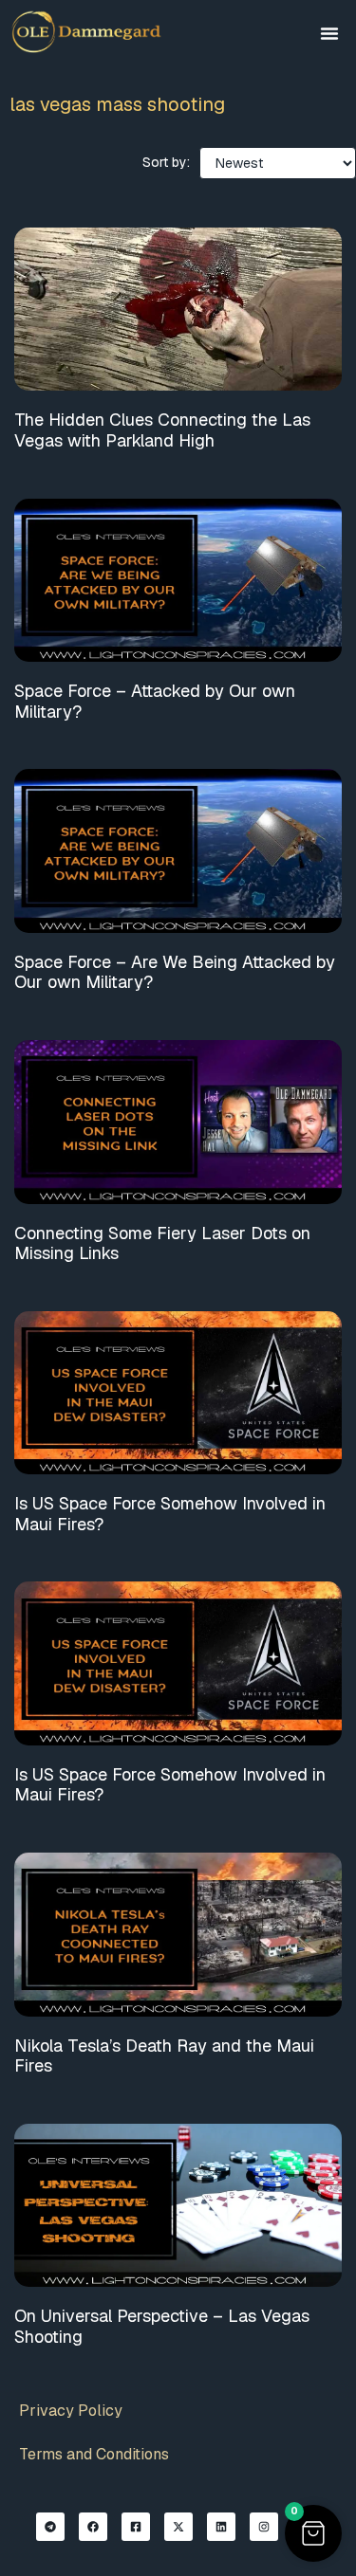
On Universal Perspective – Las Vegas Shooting (162, 2326)
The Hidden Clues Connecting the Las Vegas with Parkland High (162, 430)
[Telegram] (50, 2527)
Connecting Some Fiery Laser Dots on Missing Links (162, 1243)
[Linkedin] (221, 2527)
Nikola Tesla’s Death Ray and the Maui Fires (164, 2056)
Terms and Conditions (94, 2454)
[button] (329, 33)
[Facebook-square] (136, 2527)
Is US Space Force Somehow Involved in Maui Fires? (170, 1514)
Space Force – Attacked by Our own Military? (155, 701)
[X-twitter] (178, 2527)
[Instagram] (264, 2527)
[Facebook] (93, 2527)
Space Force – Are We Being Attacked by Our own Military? (175, 972)
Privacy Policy (71, 2411)
